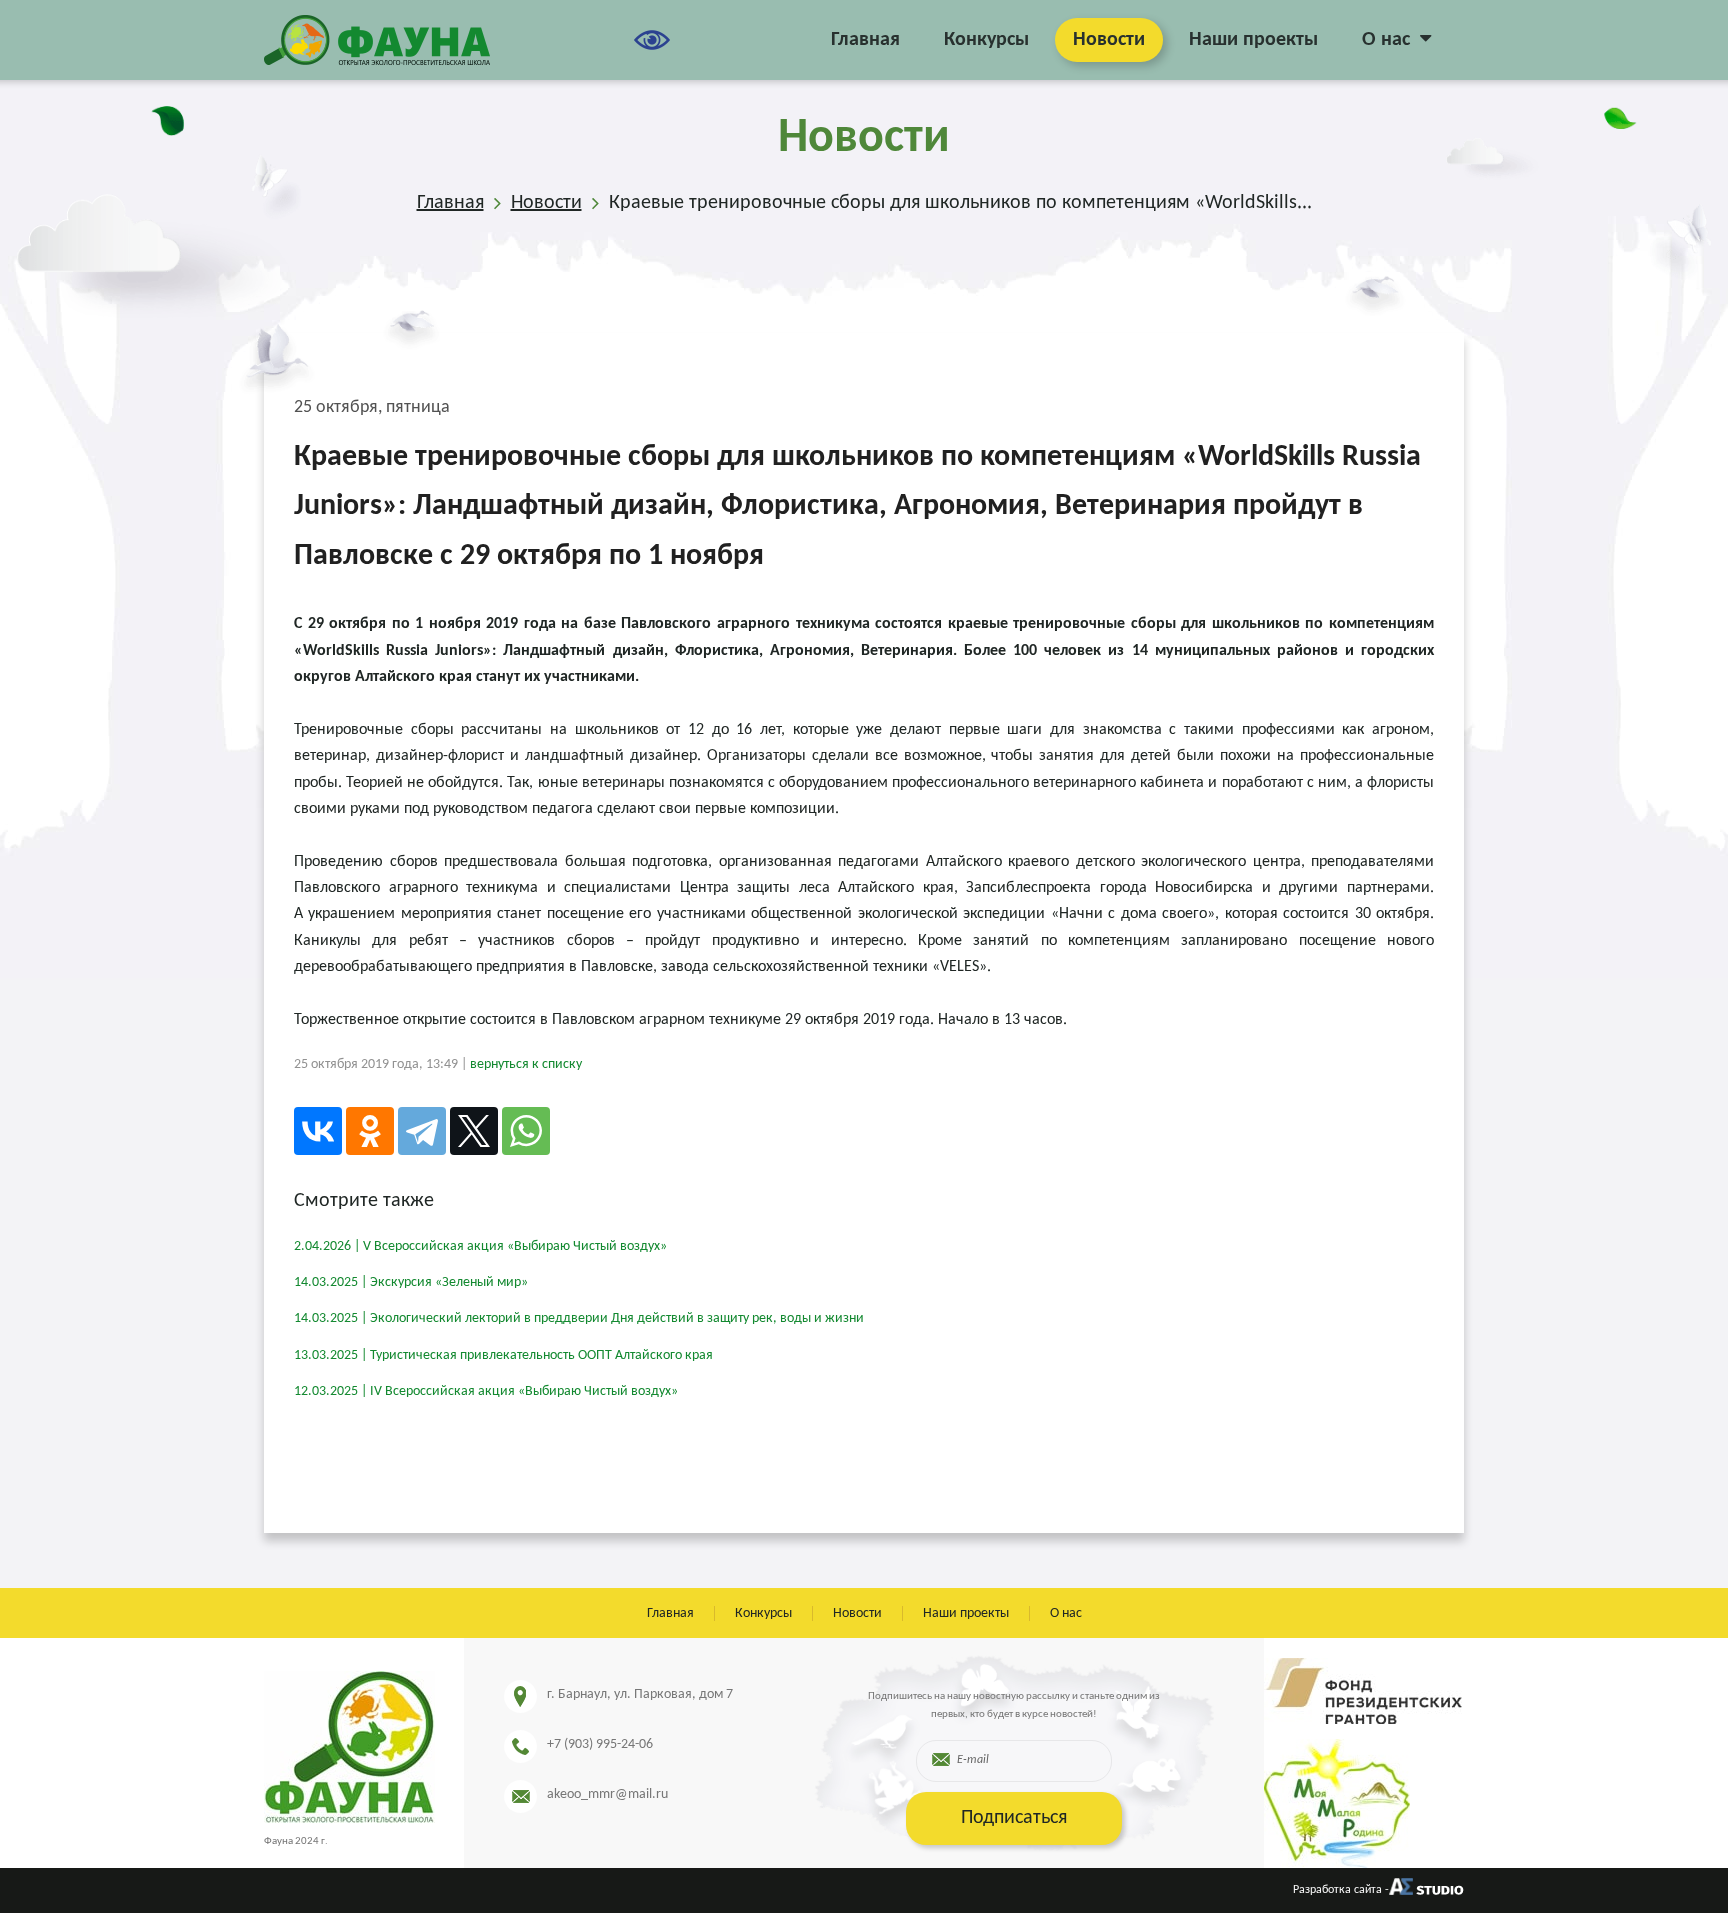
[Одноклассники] (370, 1131)
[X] (474, 1131)
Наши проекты (1253, 40)
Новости (1109, 40)
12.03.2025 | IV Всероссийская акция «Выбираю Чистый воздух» (486, 1391)
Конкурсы (986, 40)
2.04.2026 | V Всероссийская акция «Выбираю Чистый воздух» (480, 1246)
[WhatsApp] (526, 1131)
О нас (1386, 40)
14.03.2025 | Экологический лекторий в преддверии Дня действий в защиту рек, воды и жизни (579, 1318)
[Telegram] (422, 1131)
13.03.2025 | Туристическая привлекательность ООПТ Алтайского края (503, 1355)
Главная (865, 40)
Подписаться (1014, 1818)
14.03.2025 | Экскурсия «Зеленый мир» (411, 1282)
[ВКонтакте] (318, 1131)
